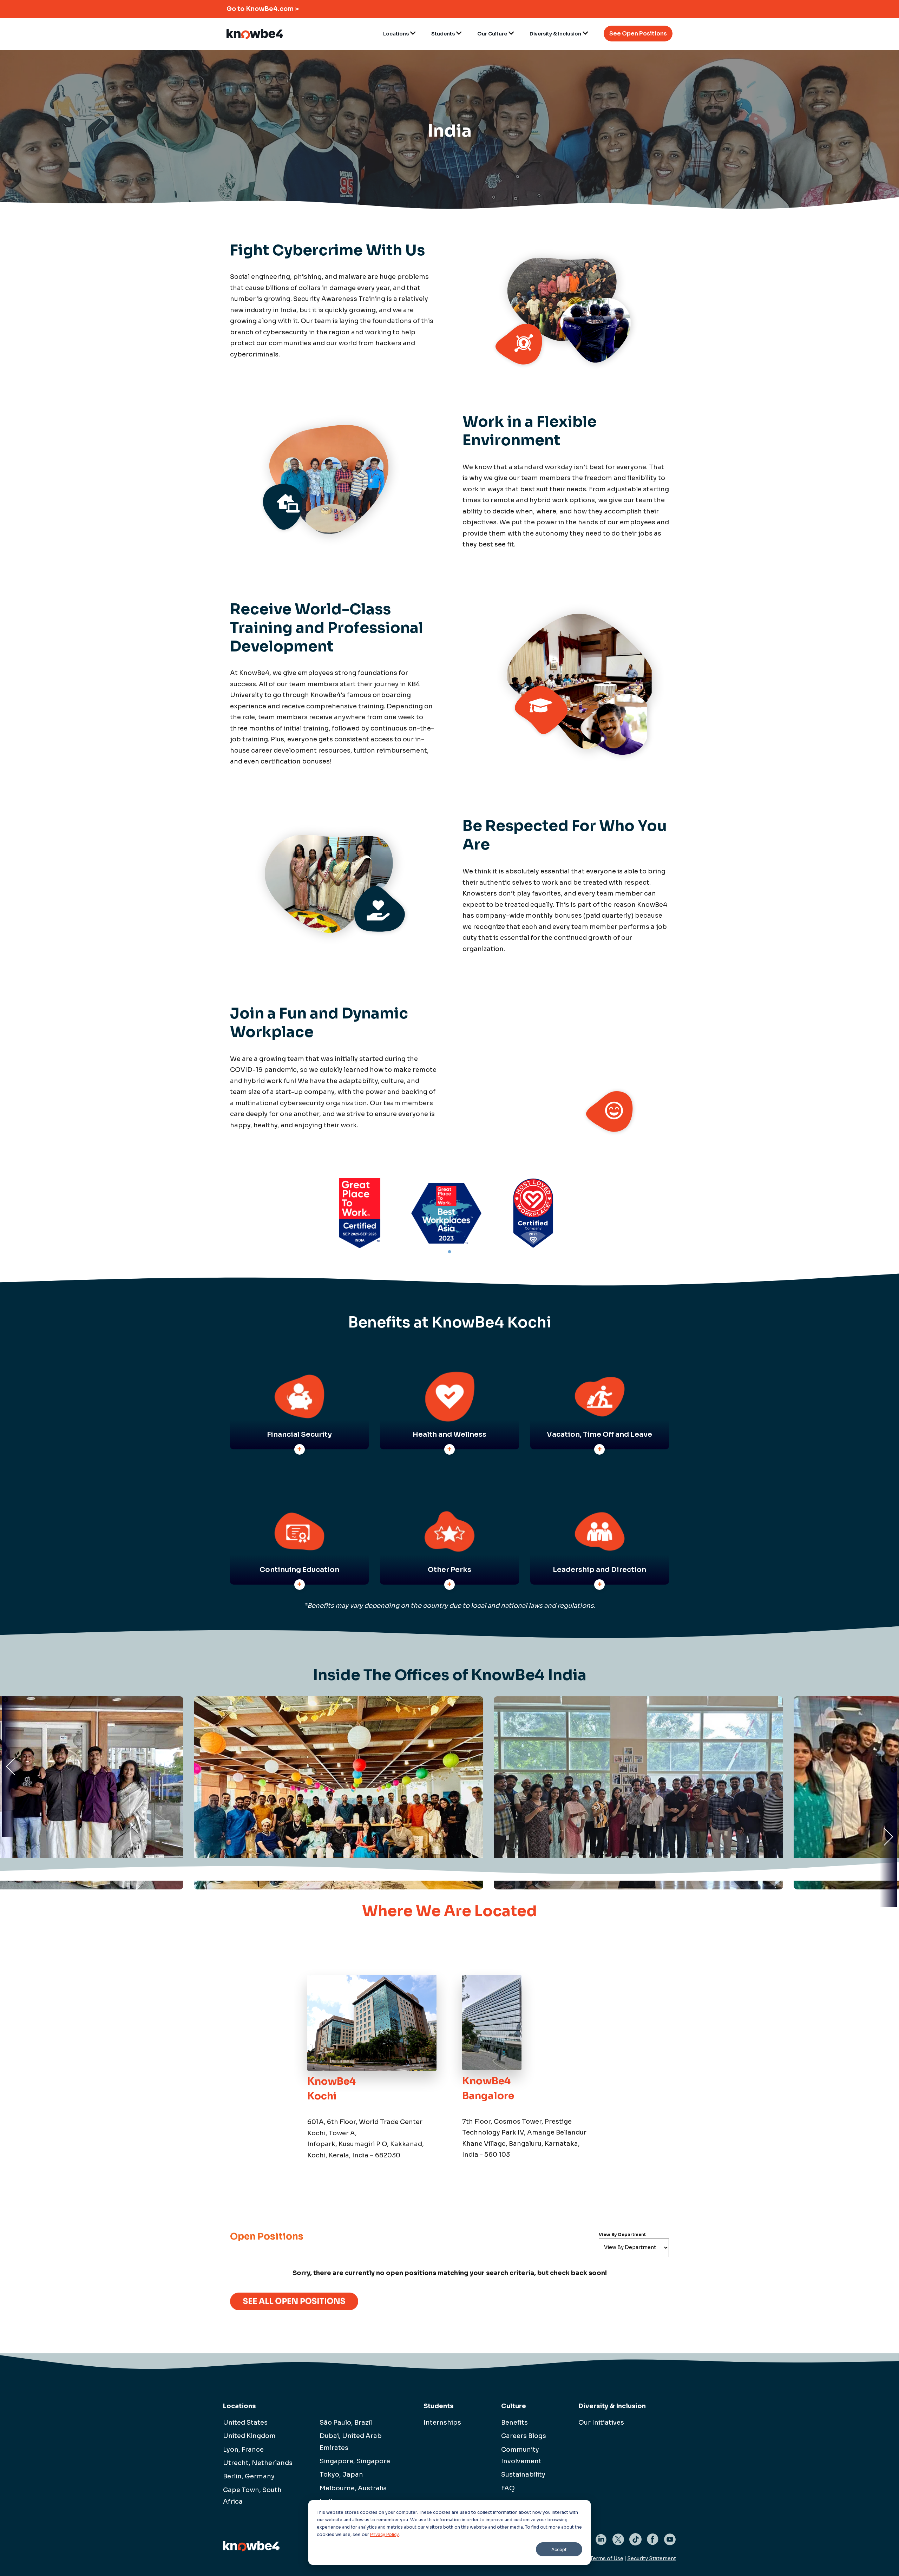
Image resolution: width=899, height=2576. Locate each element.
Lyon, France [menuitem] (243, 2450)
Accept (559, 2549)
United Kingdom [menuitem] (249, 2436)
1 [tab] (449, 1260)
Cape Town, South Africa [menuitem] (252, 2496)
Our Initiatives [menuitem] (601, 2423)
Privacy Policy (385, 2534)
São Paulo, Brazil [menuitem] (346, 2423)
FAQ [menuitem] (508, 2488)
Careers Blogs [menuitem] (524, 2436)
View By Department (622, 2234)
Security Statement (652, 2558)
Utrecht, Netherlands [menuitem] (258, 2463)
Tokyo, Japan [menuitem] (341, 2475)
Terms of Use (607, 2558)
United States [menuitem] (245, 2423)
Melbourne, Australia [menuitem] (353, 2488)
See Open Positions (638, 34)
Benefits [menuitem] (514, 2423)
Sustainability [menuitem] (523, 2475)
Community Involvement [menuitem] (521, 2455)
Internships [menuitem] (442, 2423)
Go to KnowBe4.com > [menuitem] (263, 9)
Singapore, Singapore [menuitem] (355, 2461)
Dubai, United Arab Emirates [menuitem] (351, 2442)
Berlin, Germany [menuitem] (249, 2476)
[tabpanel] (360, 1213)
